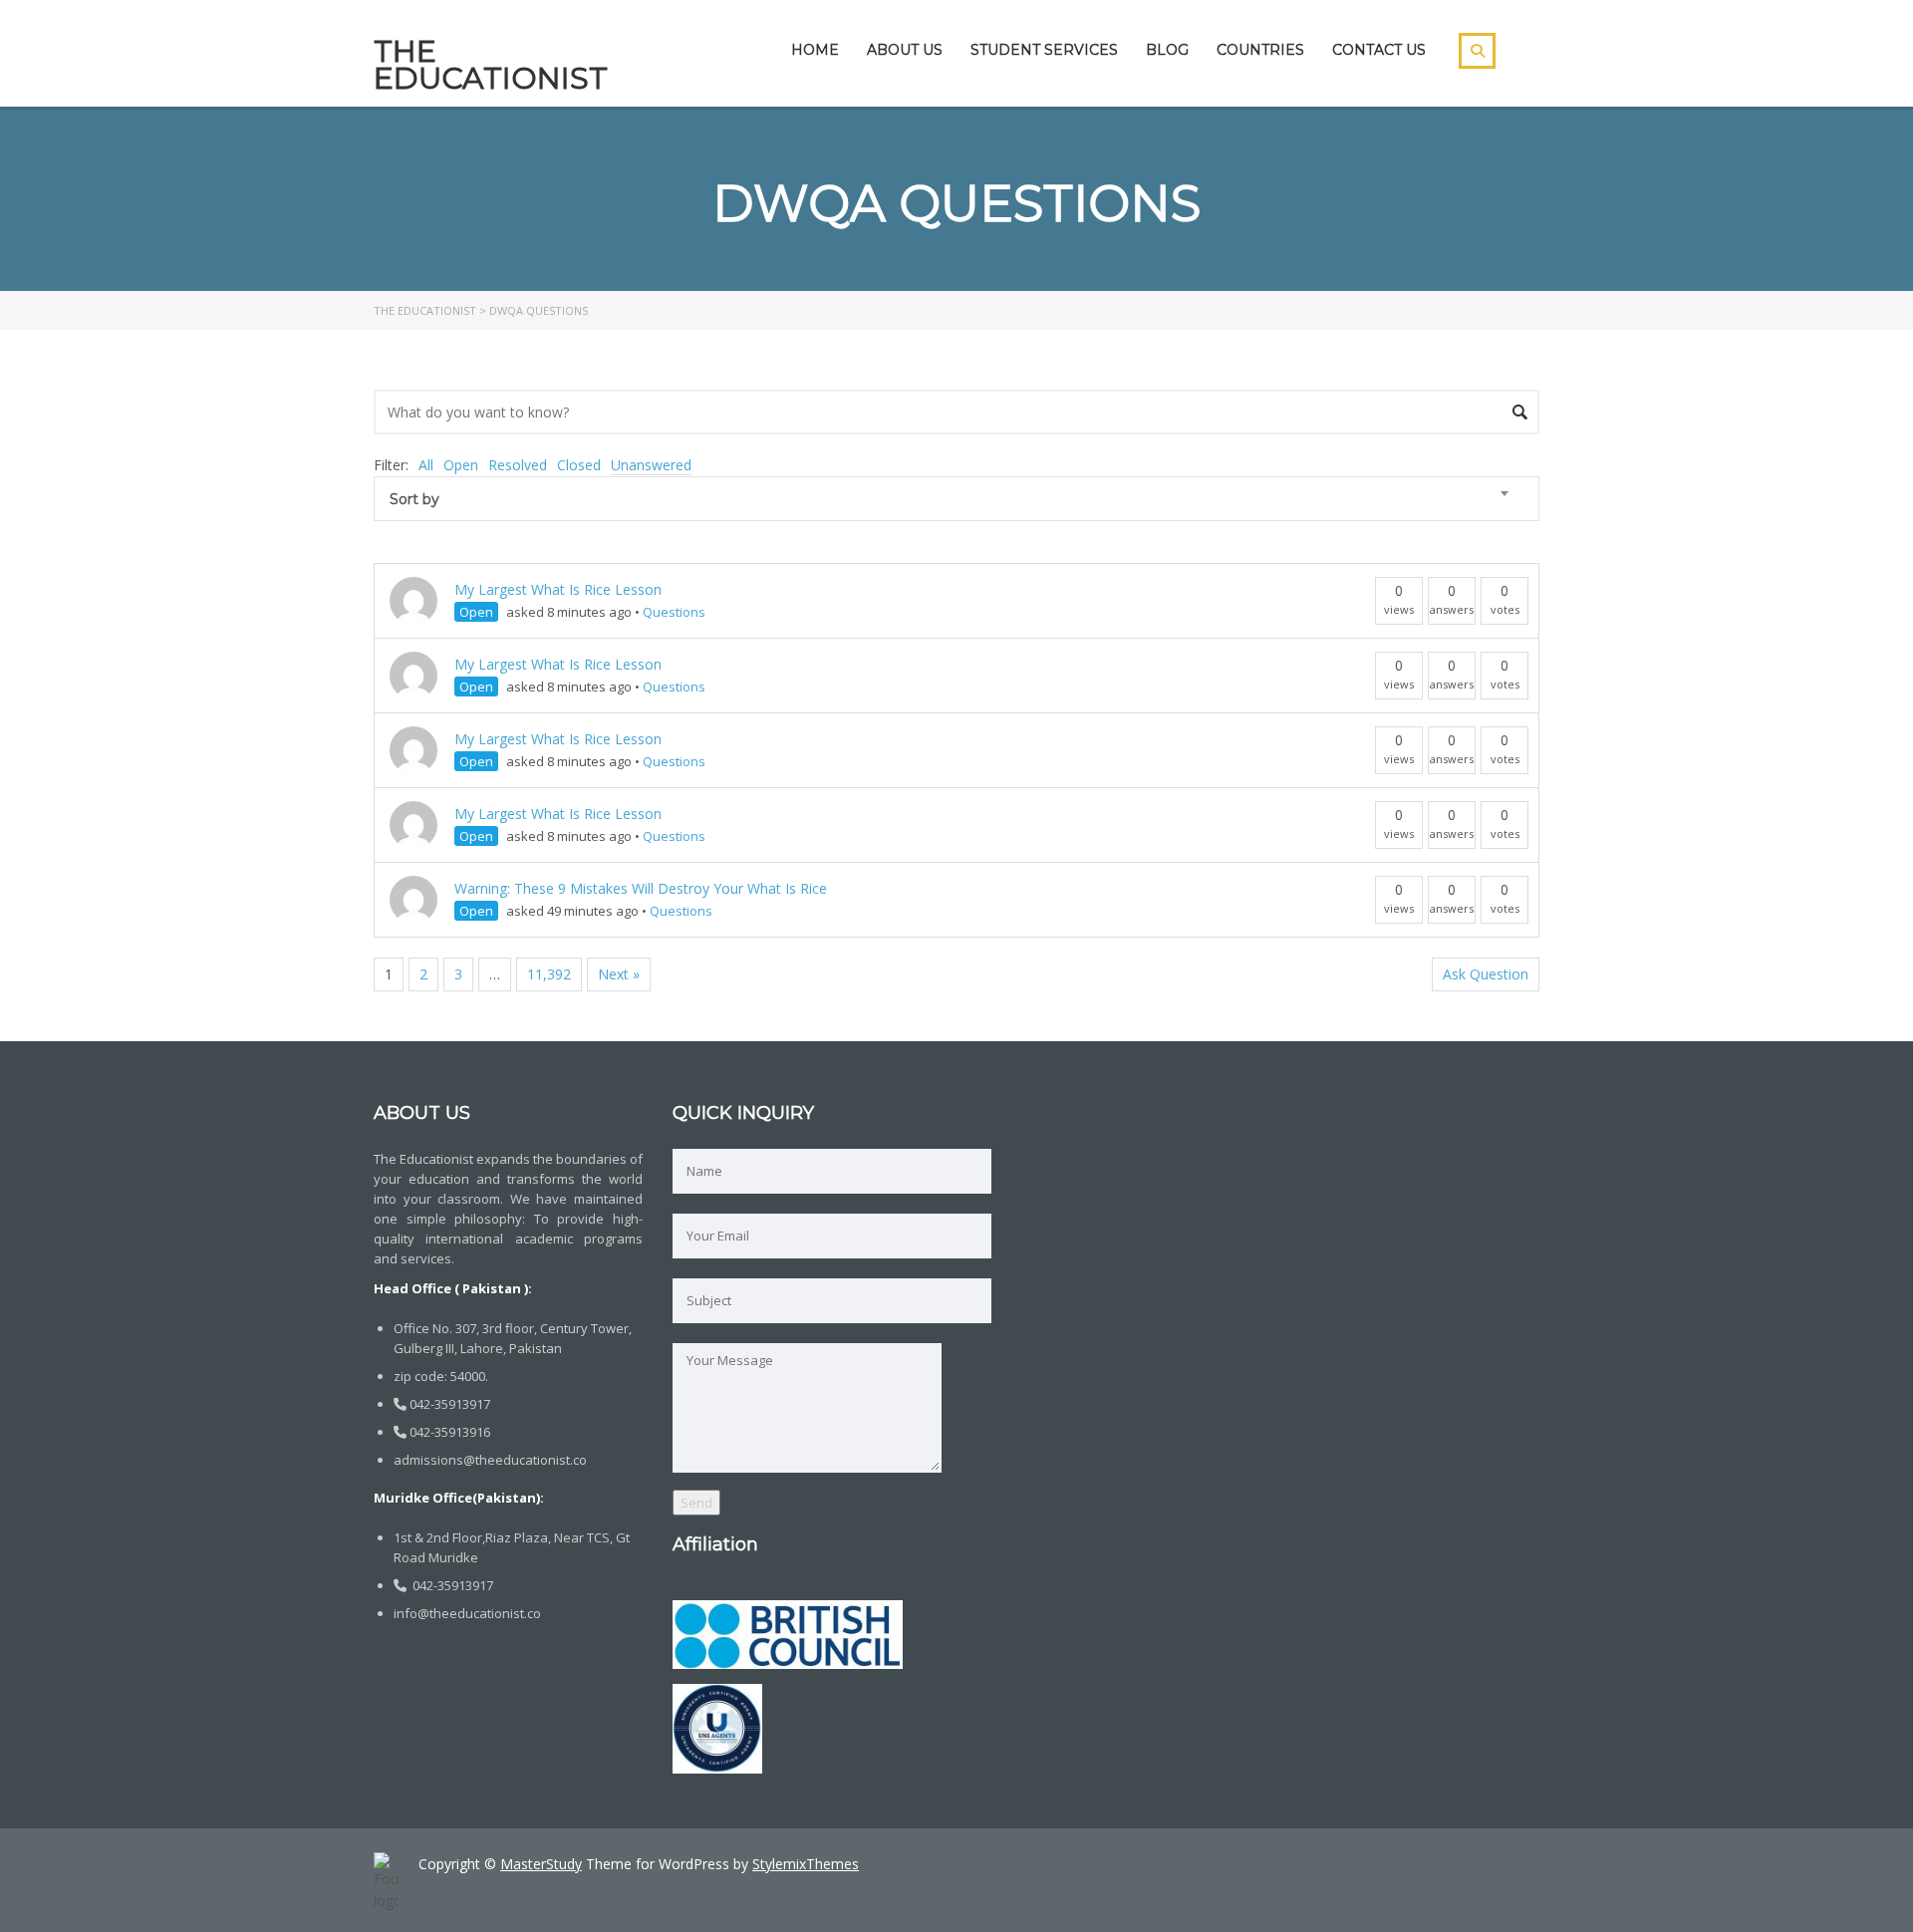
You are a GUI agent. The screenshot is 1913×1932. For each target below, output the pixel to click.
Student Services (1044, 50)
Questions (674, 612)
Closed (579, 465)
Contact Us (1379, 50)
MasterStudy (541, 1864)
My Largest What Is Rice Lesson (558, 589)
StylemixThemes (806, 1864)
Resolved (518, 465)
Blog (1167, 50)
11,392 (549, 974)
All (426, 465)
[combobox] (956, 499)
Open (461, 465)
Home (815, 50)
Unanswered (651, 465)
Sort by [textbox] (414, 499)
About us (905, 50)
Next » (619, 974)
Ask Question (1486, 974)
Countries (1260, 50)
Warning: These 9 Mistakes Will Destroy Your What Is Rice (641, 888)
